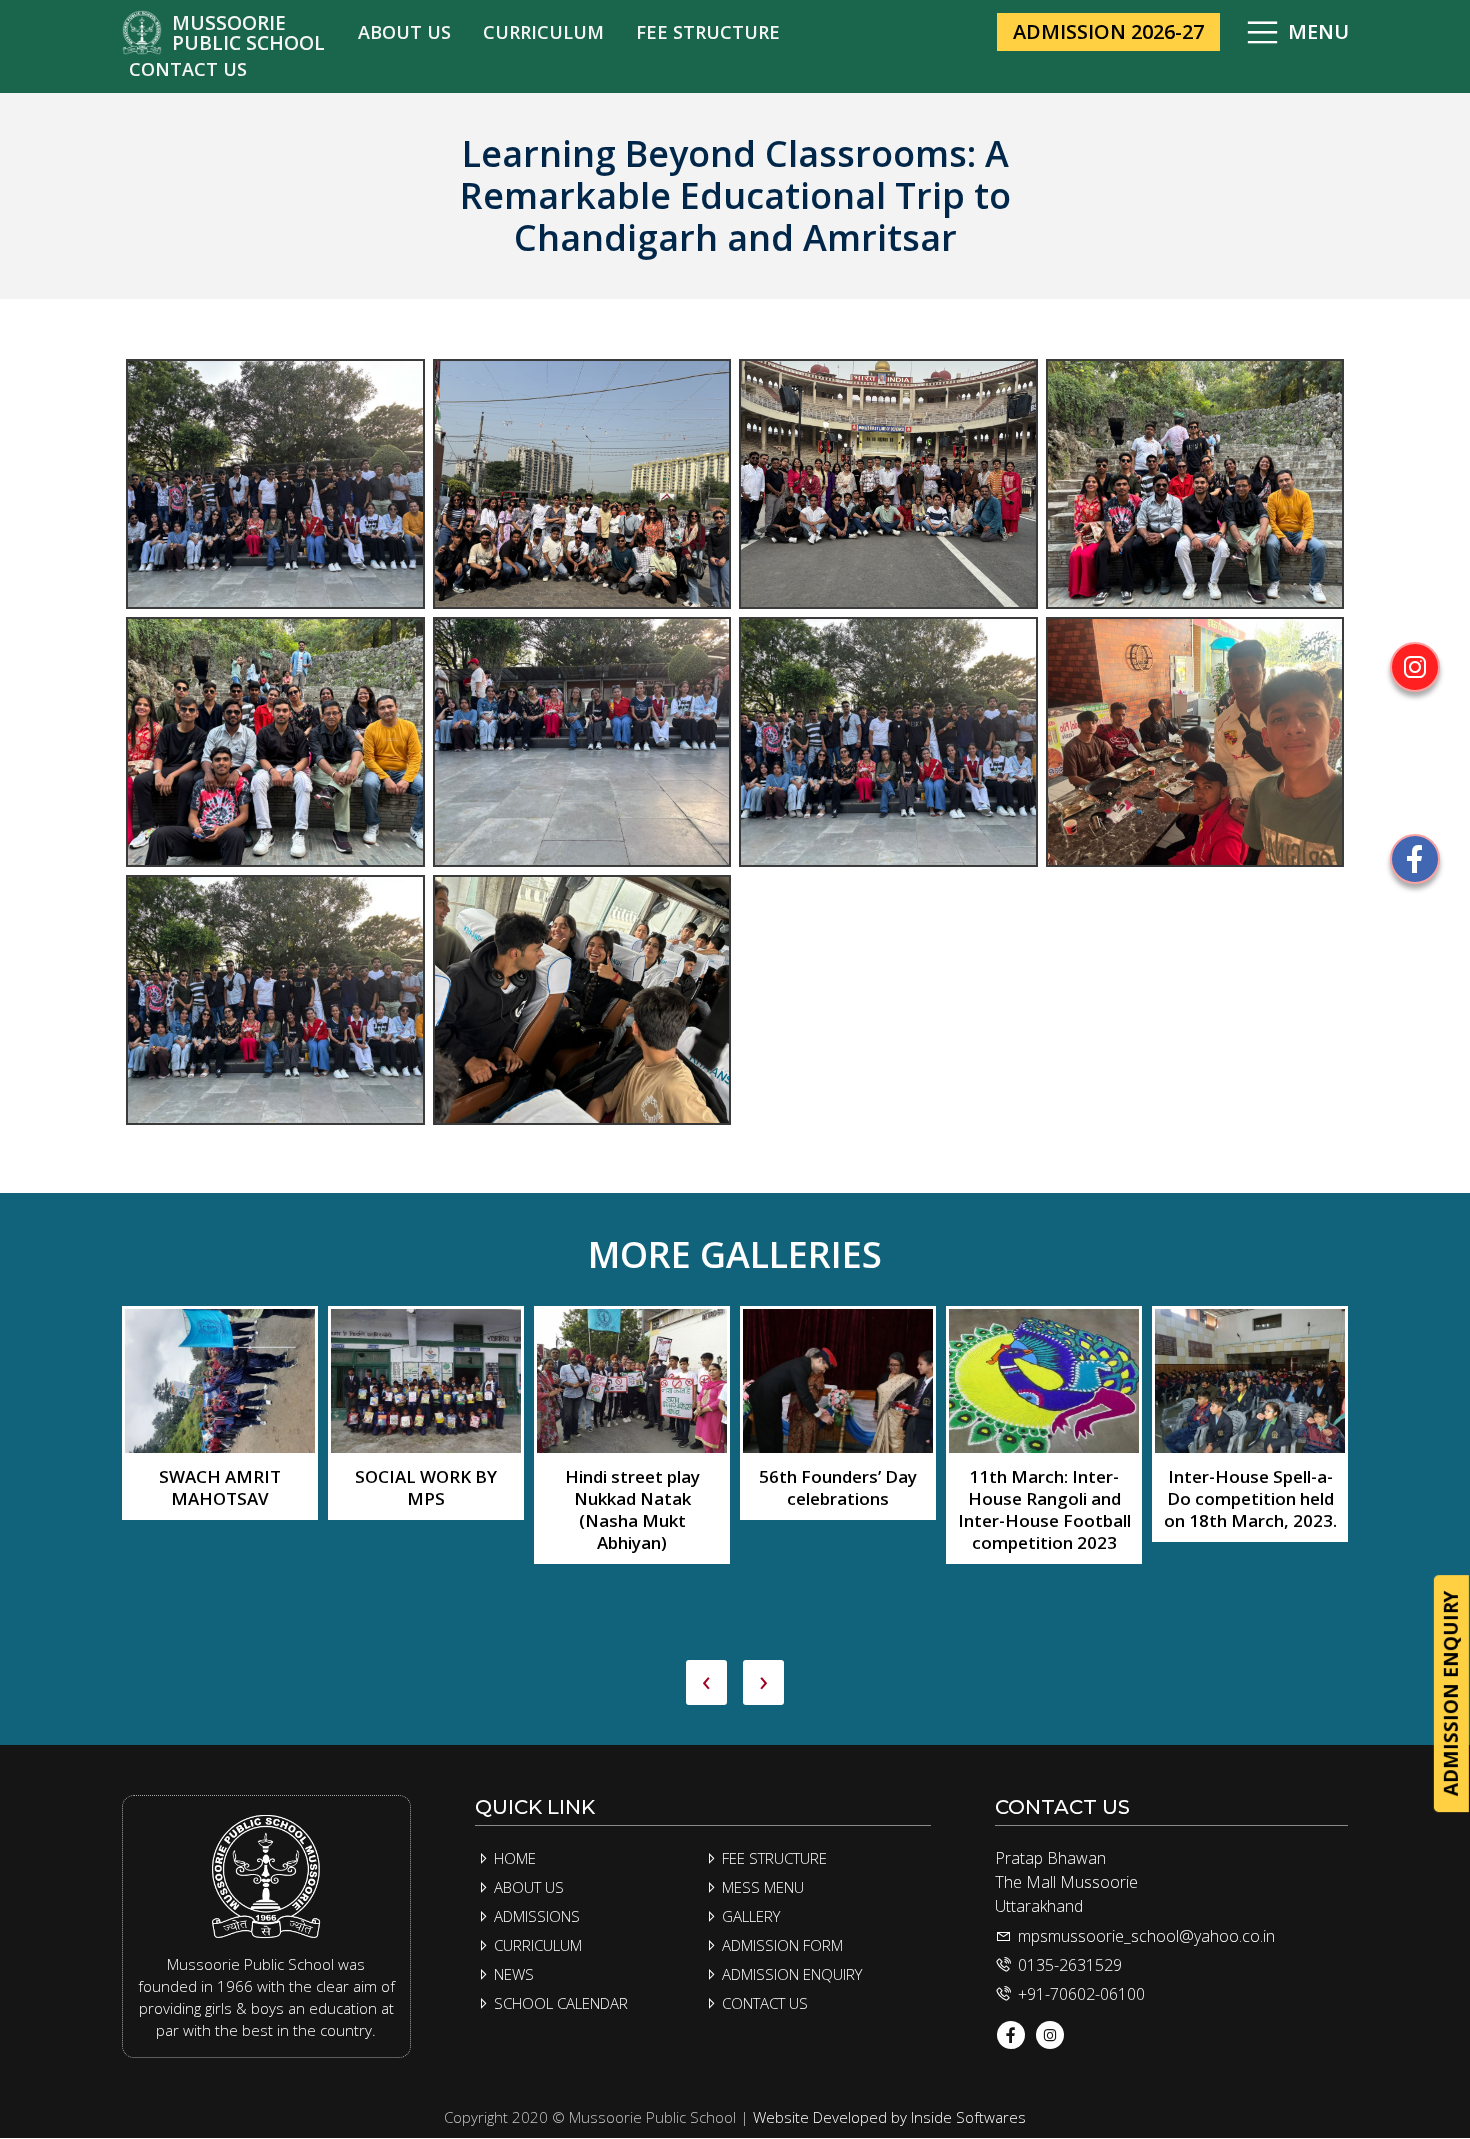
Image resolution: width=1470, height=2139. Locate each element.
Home (513, 1858)
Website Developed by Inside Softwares (889, 2117)
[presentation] (706, 1682)
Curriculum (536, 1945)
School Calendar (559, 2003)
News (512, 1974)
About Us (527, 1887)
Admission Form (780, 1945)
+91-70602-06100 (1079, 1994)
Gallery (749, 1916)
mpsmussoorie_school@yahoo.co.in (1146, 1936)
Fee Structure (772, 1858)
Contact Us (763, 2003)
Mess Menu (761, 1887)
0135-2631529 (1068, 1965)
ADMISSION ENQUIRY (1451, 1693)
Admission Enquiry (790, 1974)
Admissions (535, 1916)
